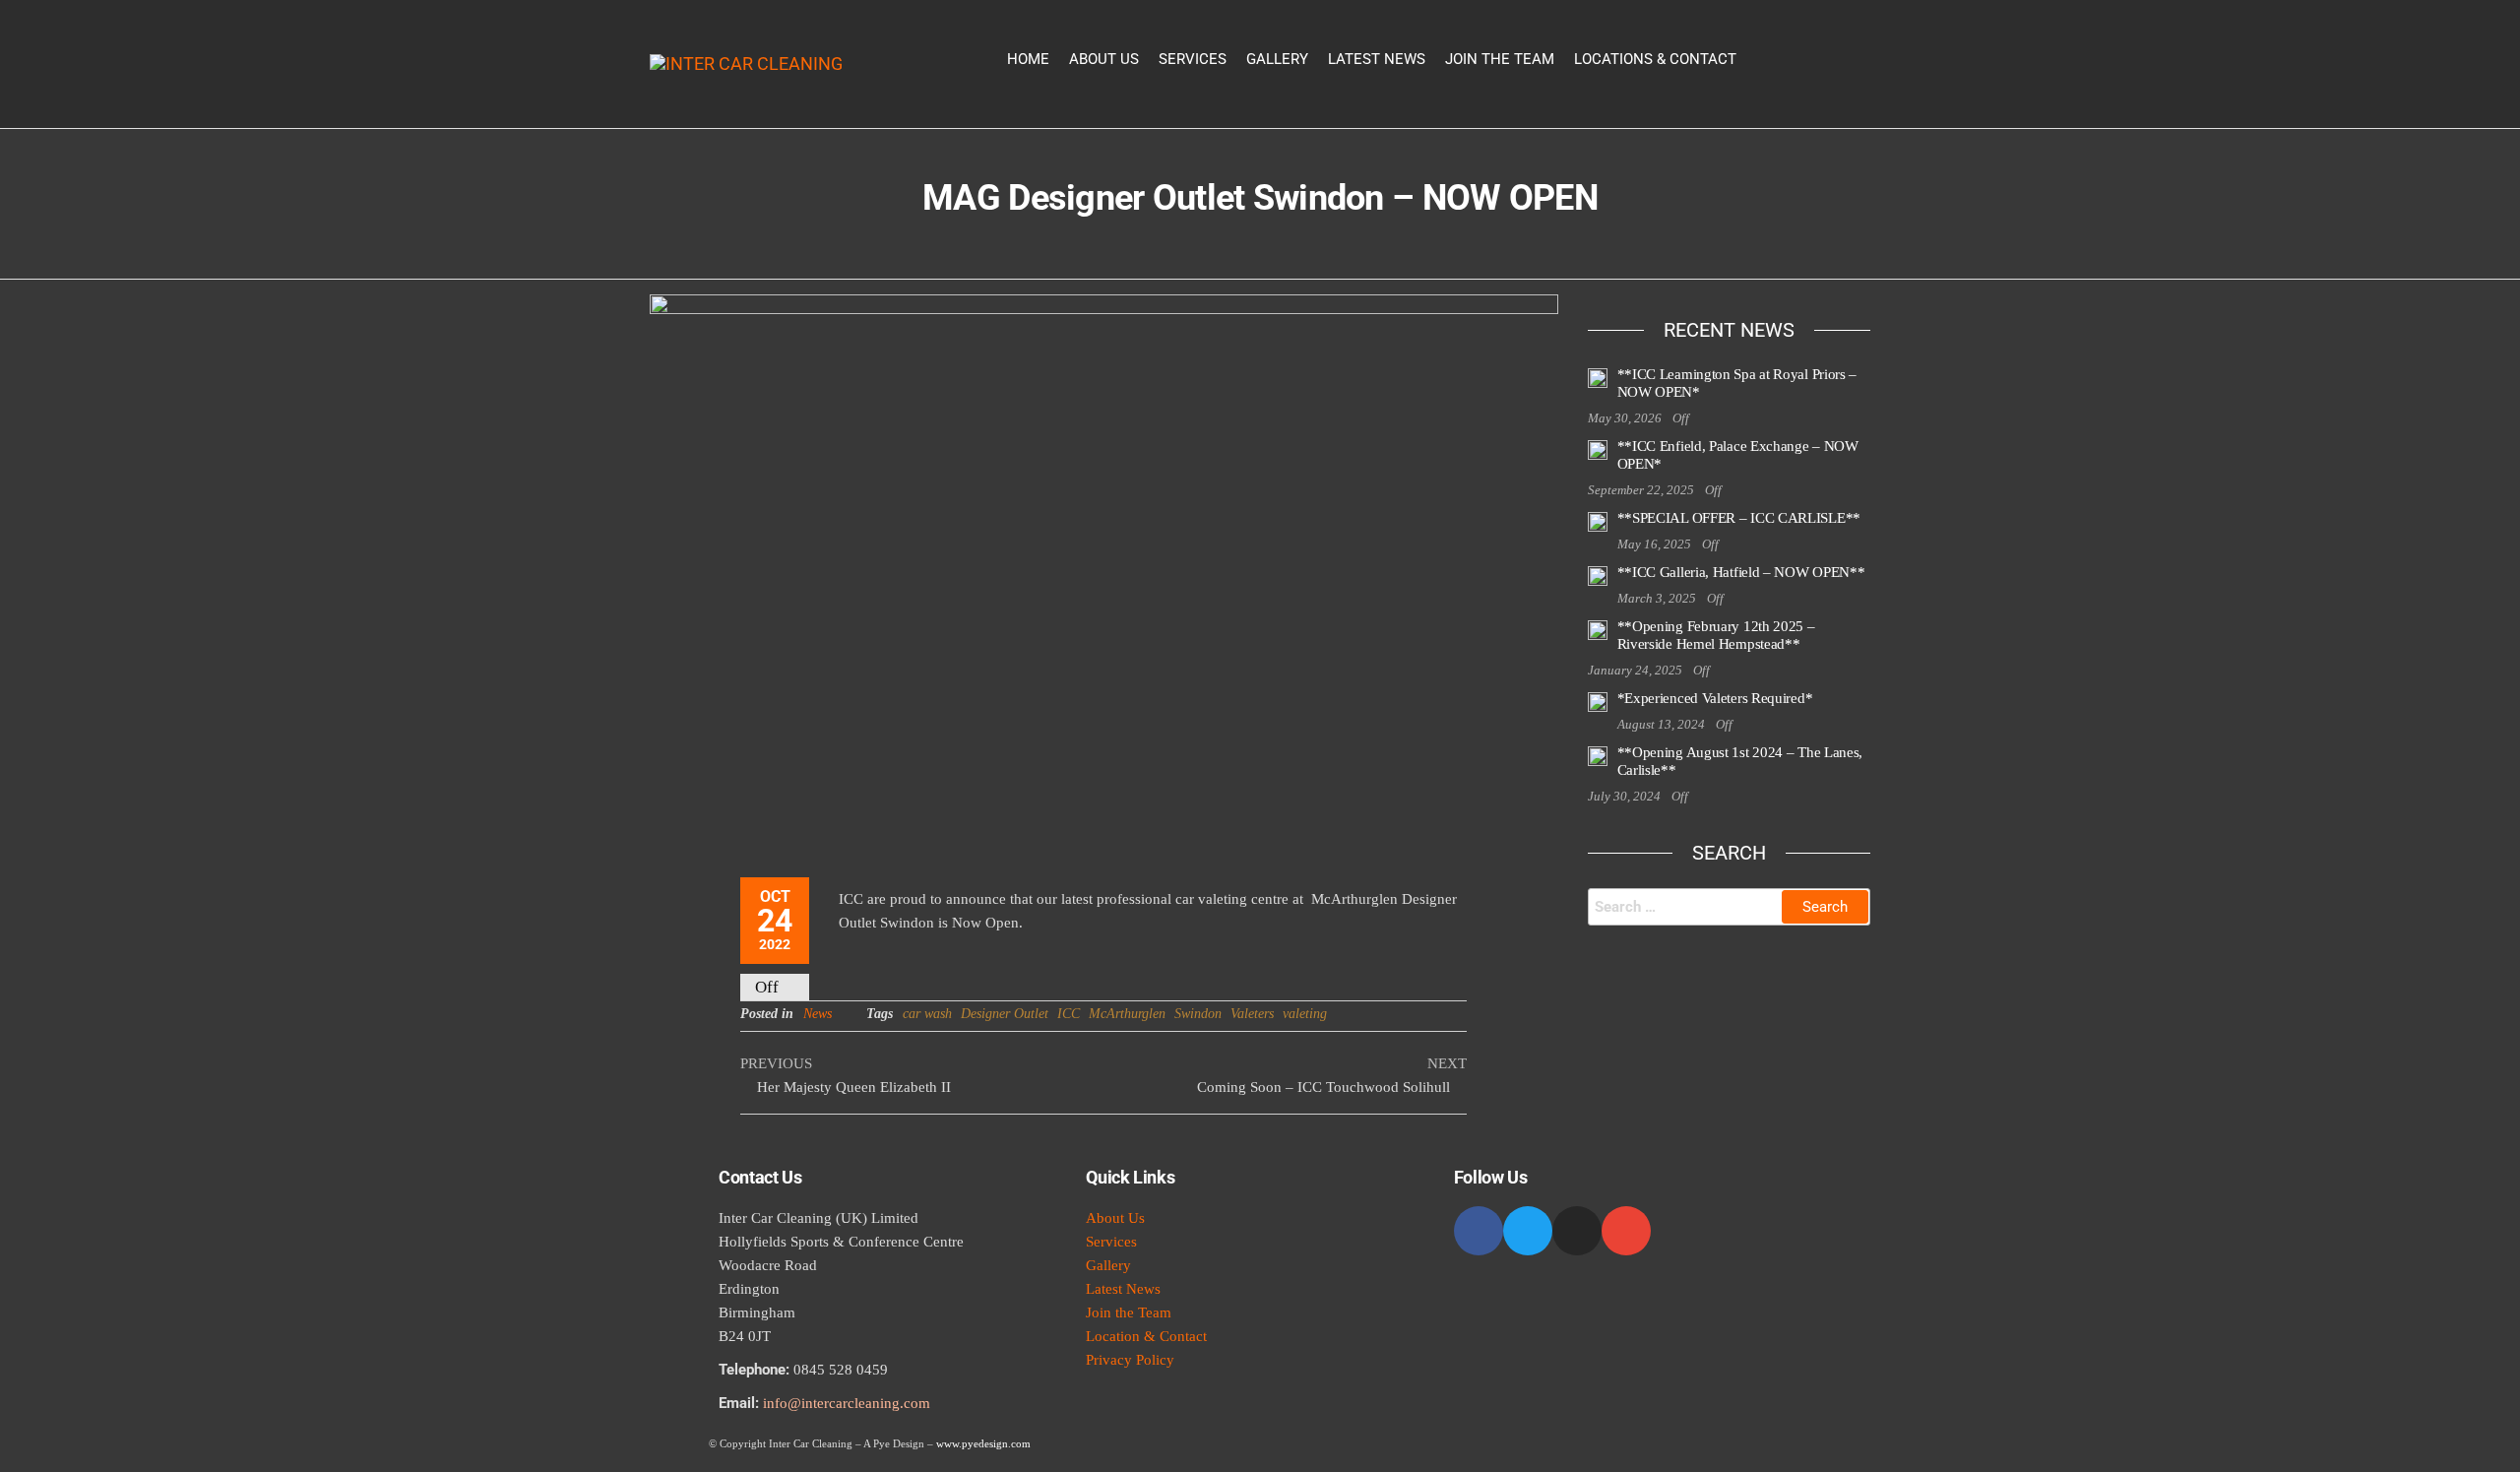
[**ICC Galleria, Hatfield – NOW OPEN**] (1598, 575)
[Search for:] (1730, 907)
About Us (1104, 59)
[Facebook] (1479, 1231)
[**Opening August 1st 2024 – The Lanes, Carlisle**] (1598, 755)
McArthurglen (1127, 1014)
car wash (927, 1014)
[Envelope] (1626, 1231)
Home (1028, 59)
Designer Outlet (1005, 1014)
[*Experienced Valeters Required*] (1598, 701)
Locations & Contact (1655, 59)
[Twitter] (1528, 1231)
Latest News (1377, 59)
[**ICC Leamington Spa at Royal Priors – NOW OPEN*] (1598, 377)
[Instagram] (1577, 1231)
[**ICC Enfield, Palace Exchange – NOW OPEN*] (1598, 449)
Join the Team (1500, 59)
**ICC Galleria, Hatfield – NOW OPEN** (1741, 572)
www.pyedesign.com (983, 1443)
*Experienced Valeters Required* (1715, 698)
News (818, 1014)
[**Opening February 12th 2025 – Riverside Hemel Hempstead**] (1598, 629)
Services (1193, 59)
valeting (1305, 1014)
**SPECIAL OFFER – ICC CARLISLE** (1739, 518)
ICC (1069, 1014)
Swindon (1198, 1014)
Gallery (1277, 59)
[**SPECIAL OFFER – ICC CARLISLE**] (1598, 521)
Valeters (1252, 1014)
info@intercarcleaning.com (847, 1403)
